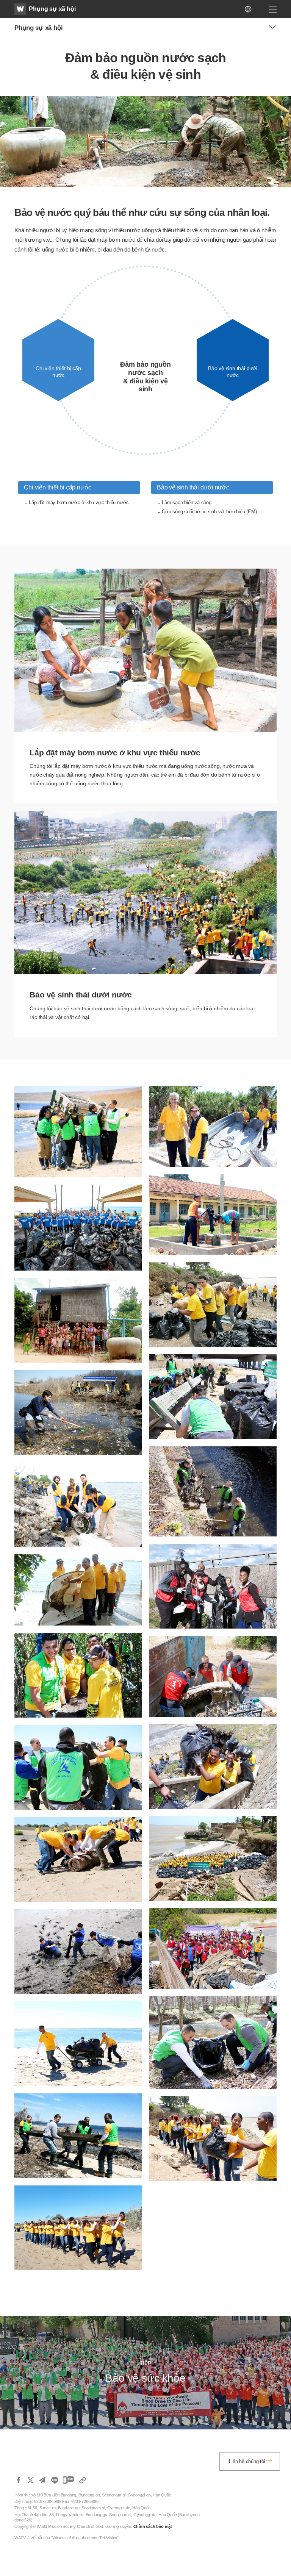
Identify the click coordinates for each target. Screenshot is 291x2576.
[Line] (55, 2480)
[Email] (42, 2480)
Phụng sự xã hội (52, 9)
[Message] (69, 2480)
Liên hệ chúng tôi (247, 2461)
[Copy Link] (83, 2480)
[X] (30, 2480)
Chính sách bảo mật (153, 2526)
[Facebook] (18, 2480)
